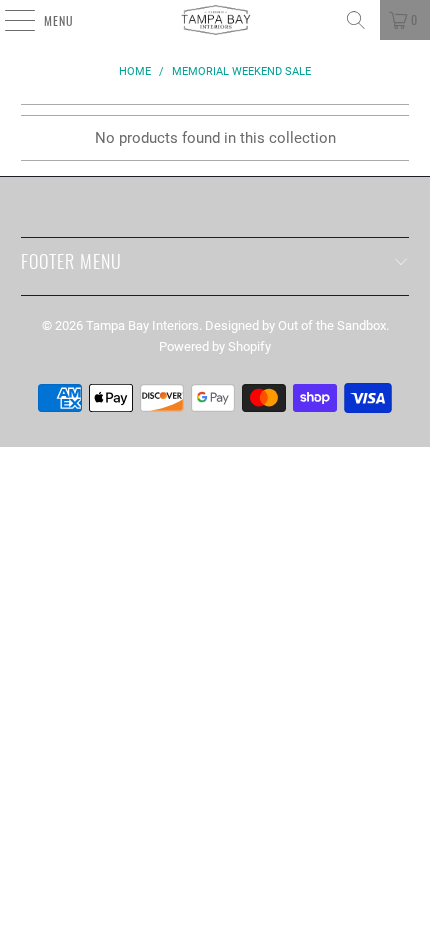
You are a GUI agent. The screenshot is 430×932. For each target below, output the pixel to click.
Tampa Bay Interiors (142, 325)
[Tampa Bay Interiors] (215, 20)
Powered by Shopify (215, 346)
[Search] (356, 20)
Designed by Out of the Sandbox (295, 325)
